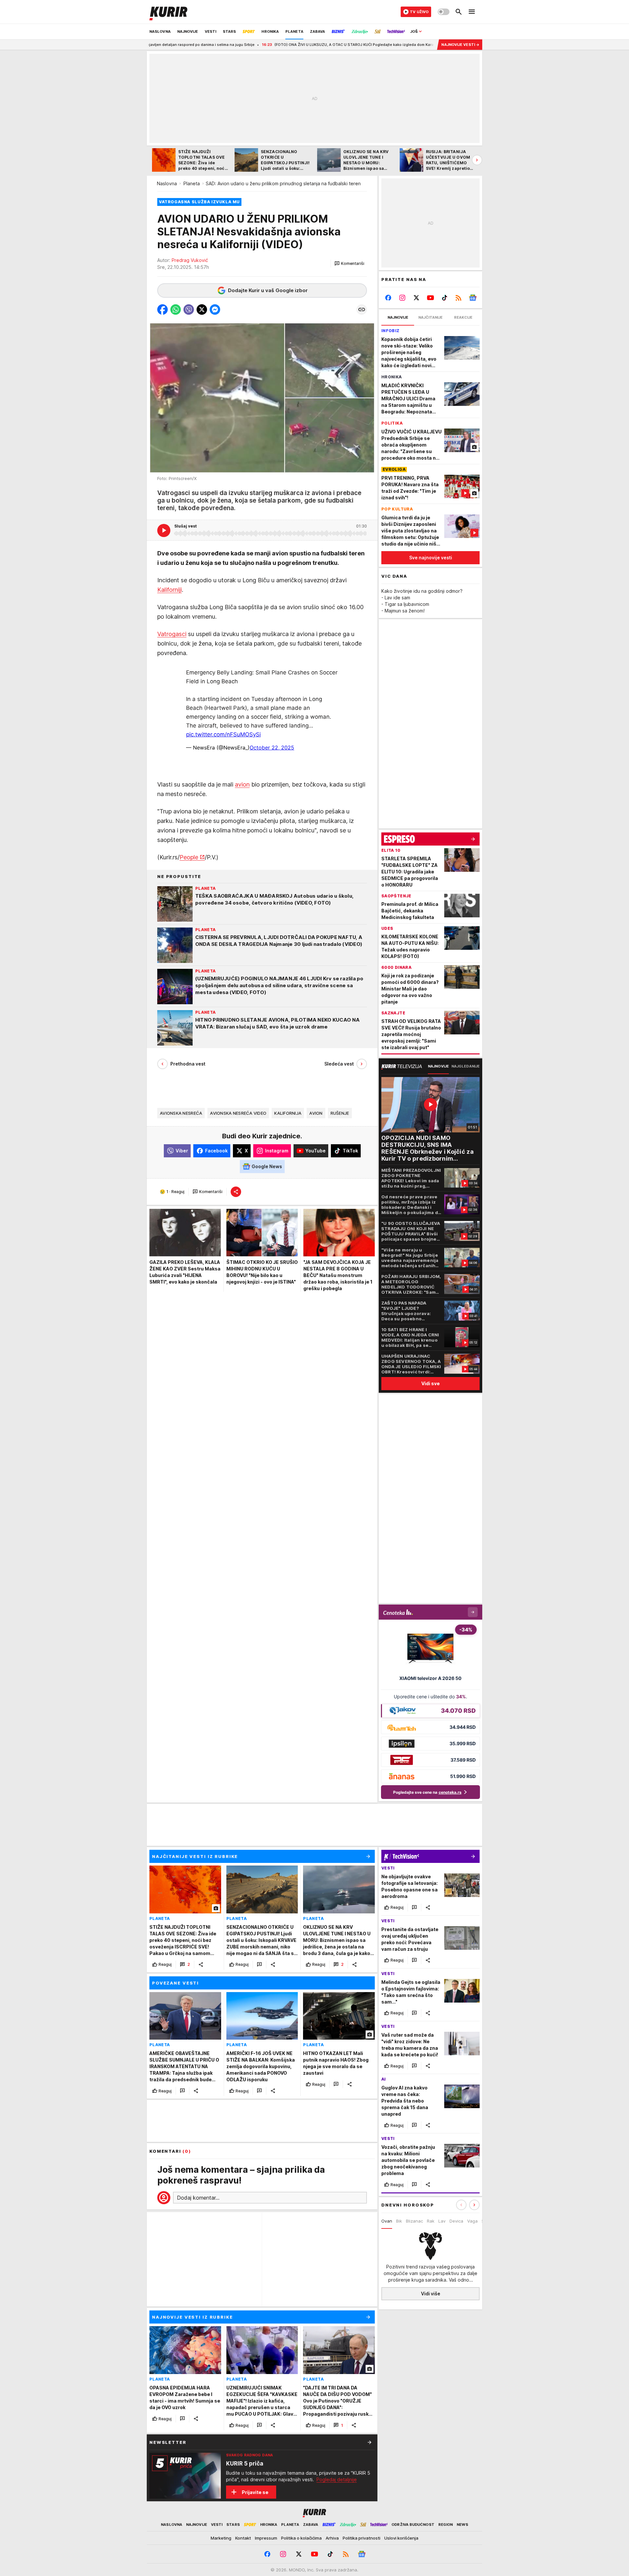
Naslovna (167, 183)
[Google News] (473, 298)
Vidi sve (430, 1383)
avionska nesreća (181, 1113)
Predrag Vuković (190, 260)
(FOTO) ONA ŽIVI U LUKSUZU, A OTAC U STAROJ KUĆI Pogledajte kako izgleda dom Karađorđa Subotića (253, 45)
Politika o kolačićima (301, 2538)
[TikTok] (444, 298)
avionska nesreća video (238, 1113)
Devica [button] (456, 2221)
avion (242, 784)
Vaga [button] (472, 2221)
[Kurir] (168, 12)
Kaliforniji (170, 590)
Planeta (192, 183)
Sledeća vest (339, 1064)
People (189, 857)
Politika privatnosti (362, 2538)
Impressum (266, 2538)
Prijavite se (255, 2492)
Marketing (221, 2538)
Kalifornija (288, 1113)
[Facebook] (388, 298)
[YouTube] (431, 298)
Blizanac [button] (414, 2221)
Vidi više (431, 2294)
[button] (349, 264)
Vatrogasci (172, 634)
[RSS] (458, 298)
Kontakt (243, 2538)
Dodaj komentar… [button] (198, 2198)
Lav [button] (442, 2221)
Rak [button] (431, 2221)
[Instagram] (402, 298)
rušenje (340, 1113)
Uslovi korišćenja (401, 2538)
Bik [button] (399, 2221)
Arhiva (332, 2538)
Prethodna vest (188, 1064)
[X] (417, 298)
